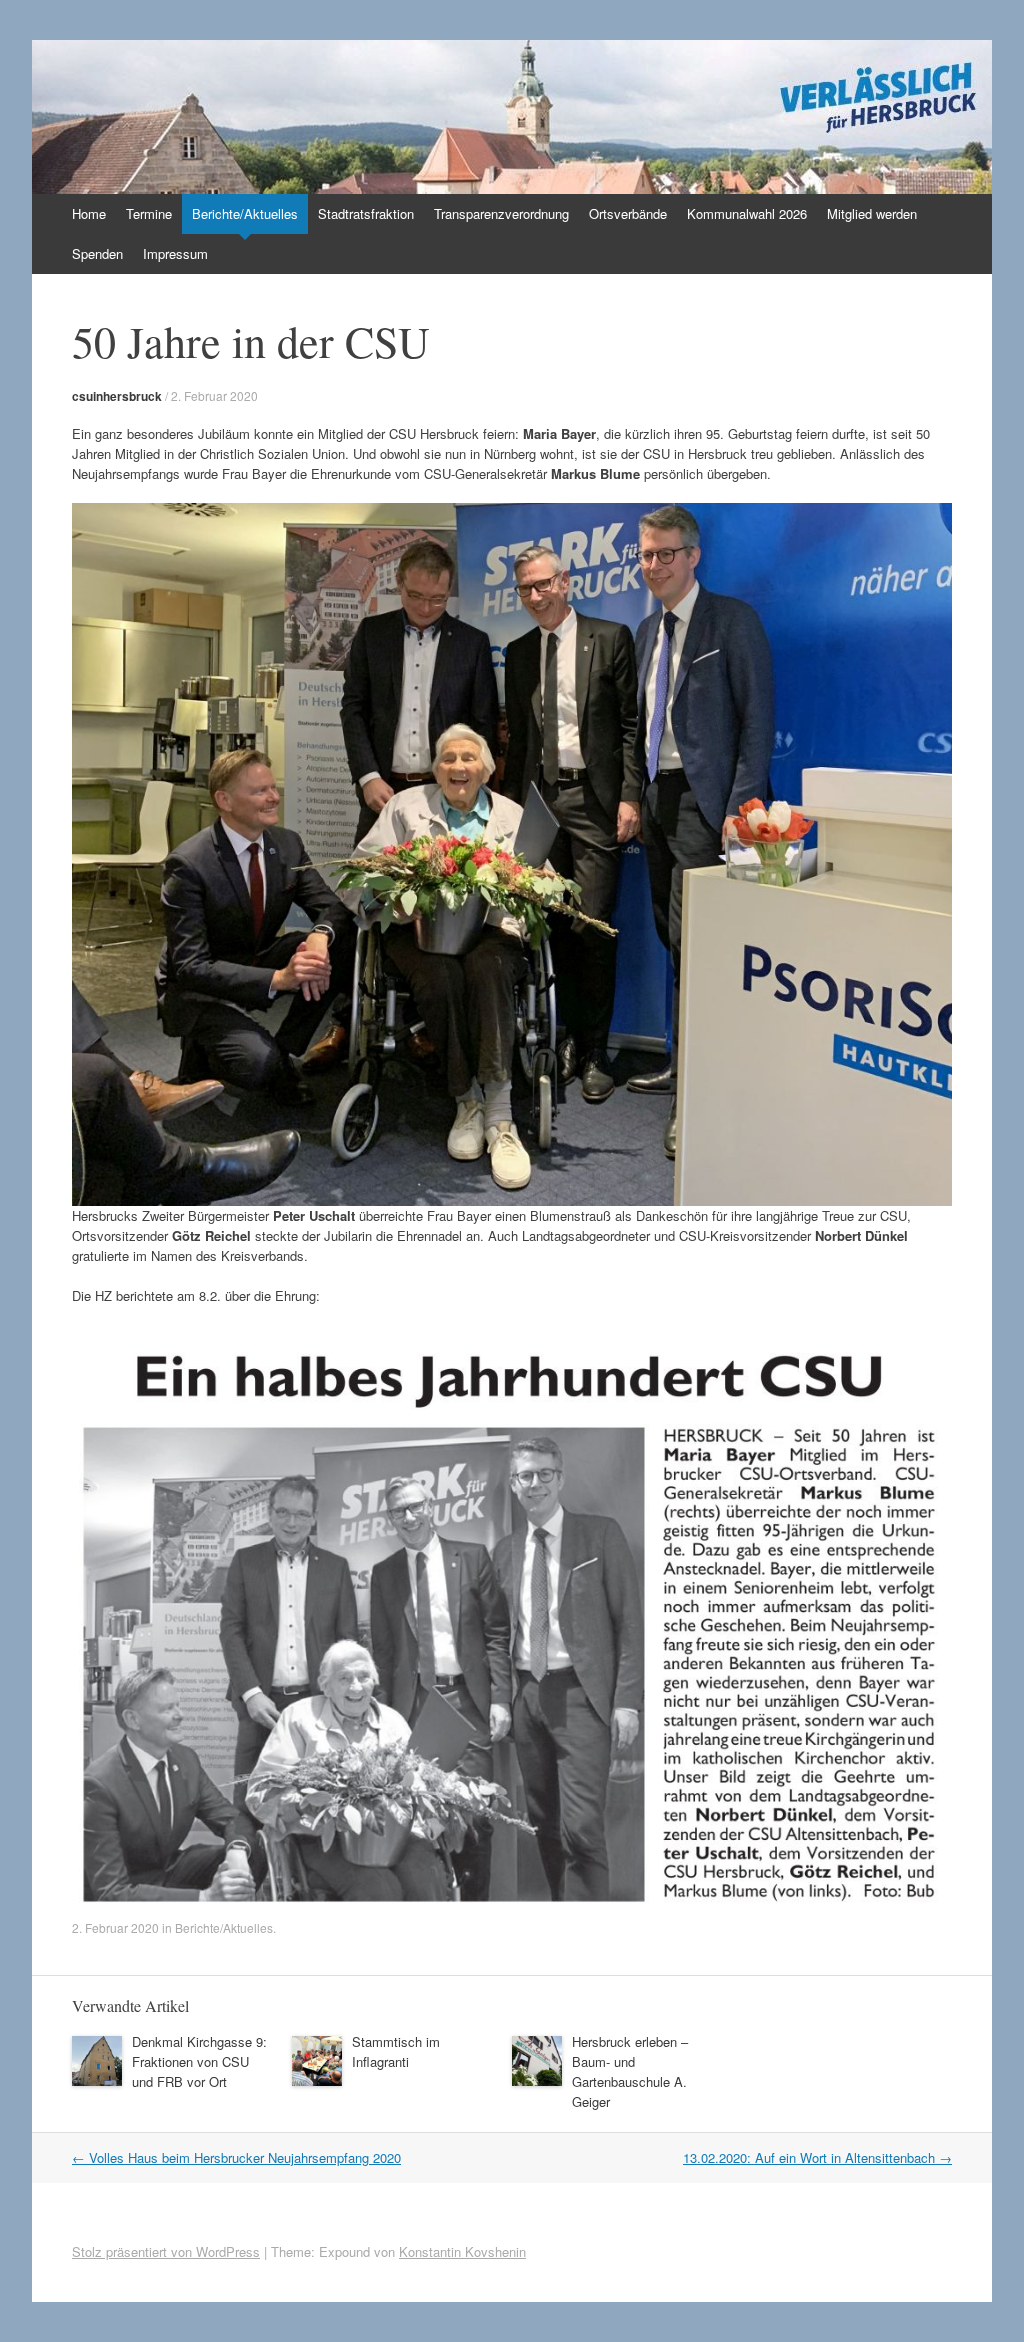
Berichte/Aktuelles (245, 213)
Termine (149, 213)
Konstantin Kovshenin (462, 2251)
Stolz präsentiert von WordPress (166, 2251)
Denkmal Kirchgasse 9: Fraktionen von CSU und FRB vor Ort (199, 2061)
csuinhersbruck (117, 396)
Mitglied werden (872, 213)
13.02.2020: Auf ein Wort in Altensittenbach (817, 2157)
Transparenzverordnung (501, 213)
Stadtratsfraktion (366, 213)
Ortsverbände (628, 213)
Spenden (97, 253)
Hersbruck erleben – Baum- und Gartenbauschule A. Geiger (630, 2071)
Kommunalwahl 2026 (747, 213)
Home (89, 213)
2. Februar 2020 (214, 395)
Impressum (175, 253)
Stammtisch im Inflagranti (396, 2051)
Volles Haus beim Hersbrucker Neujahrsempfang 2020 (236, 2157)
